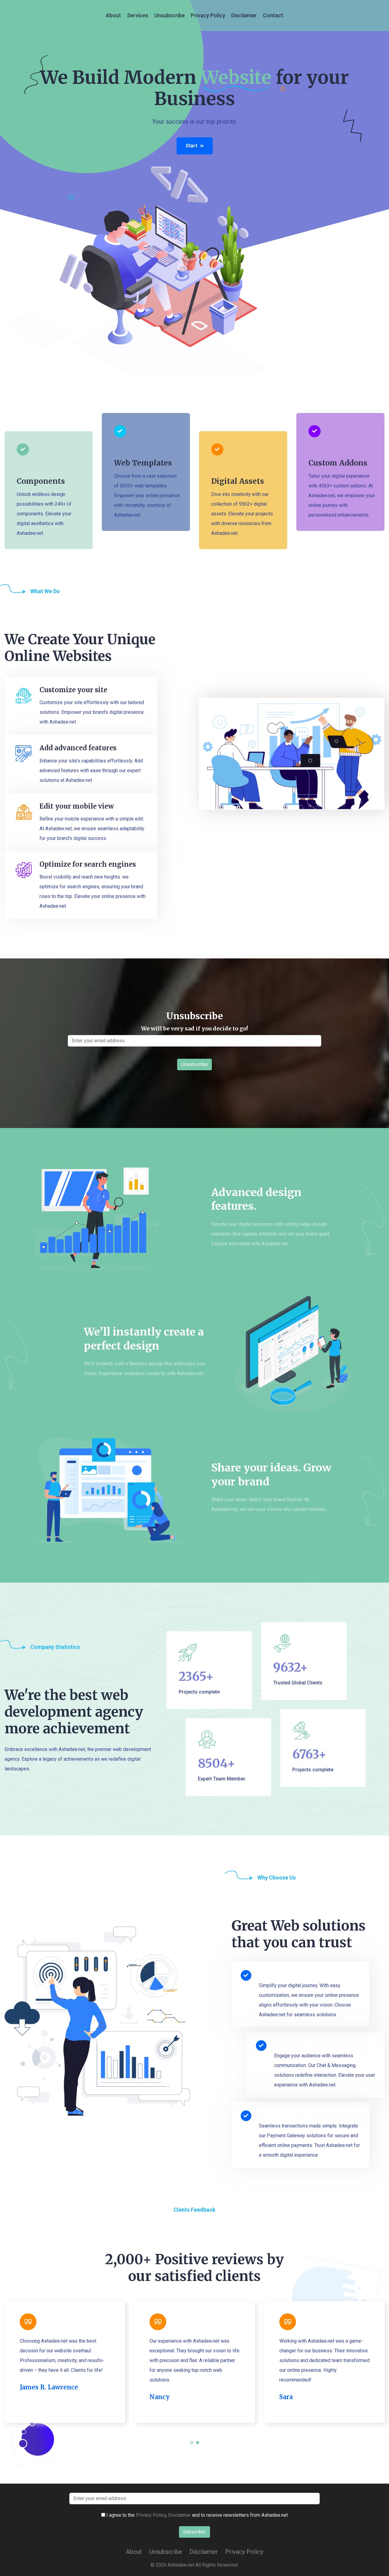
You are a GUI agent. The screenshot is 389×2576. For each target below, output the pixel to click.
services (138, 15)
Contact (273, 15)
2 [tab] (198, 2446)
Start (191, 146)
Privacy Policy (208, 15)
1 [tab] (192, 2446)
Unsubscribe (170, 15)
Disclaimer (244, 15)
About (113, 15)
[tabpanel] (65, 2362)
